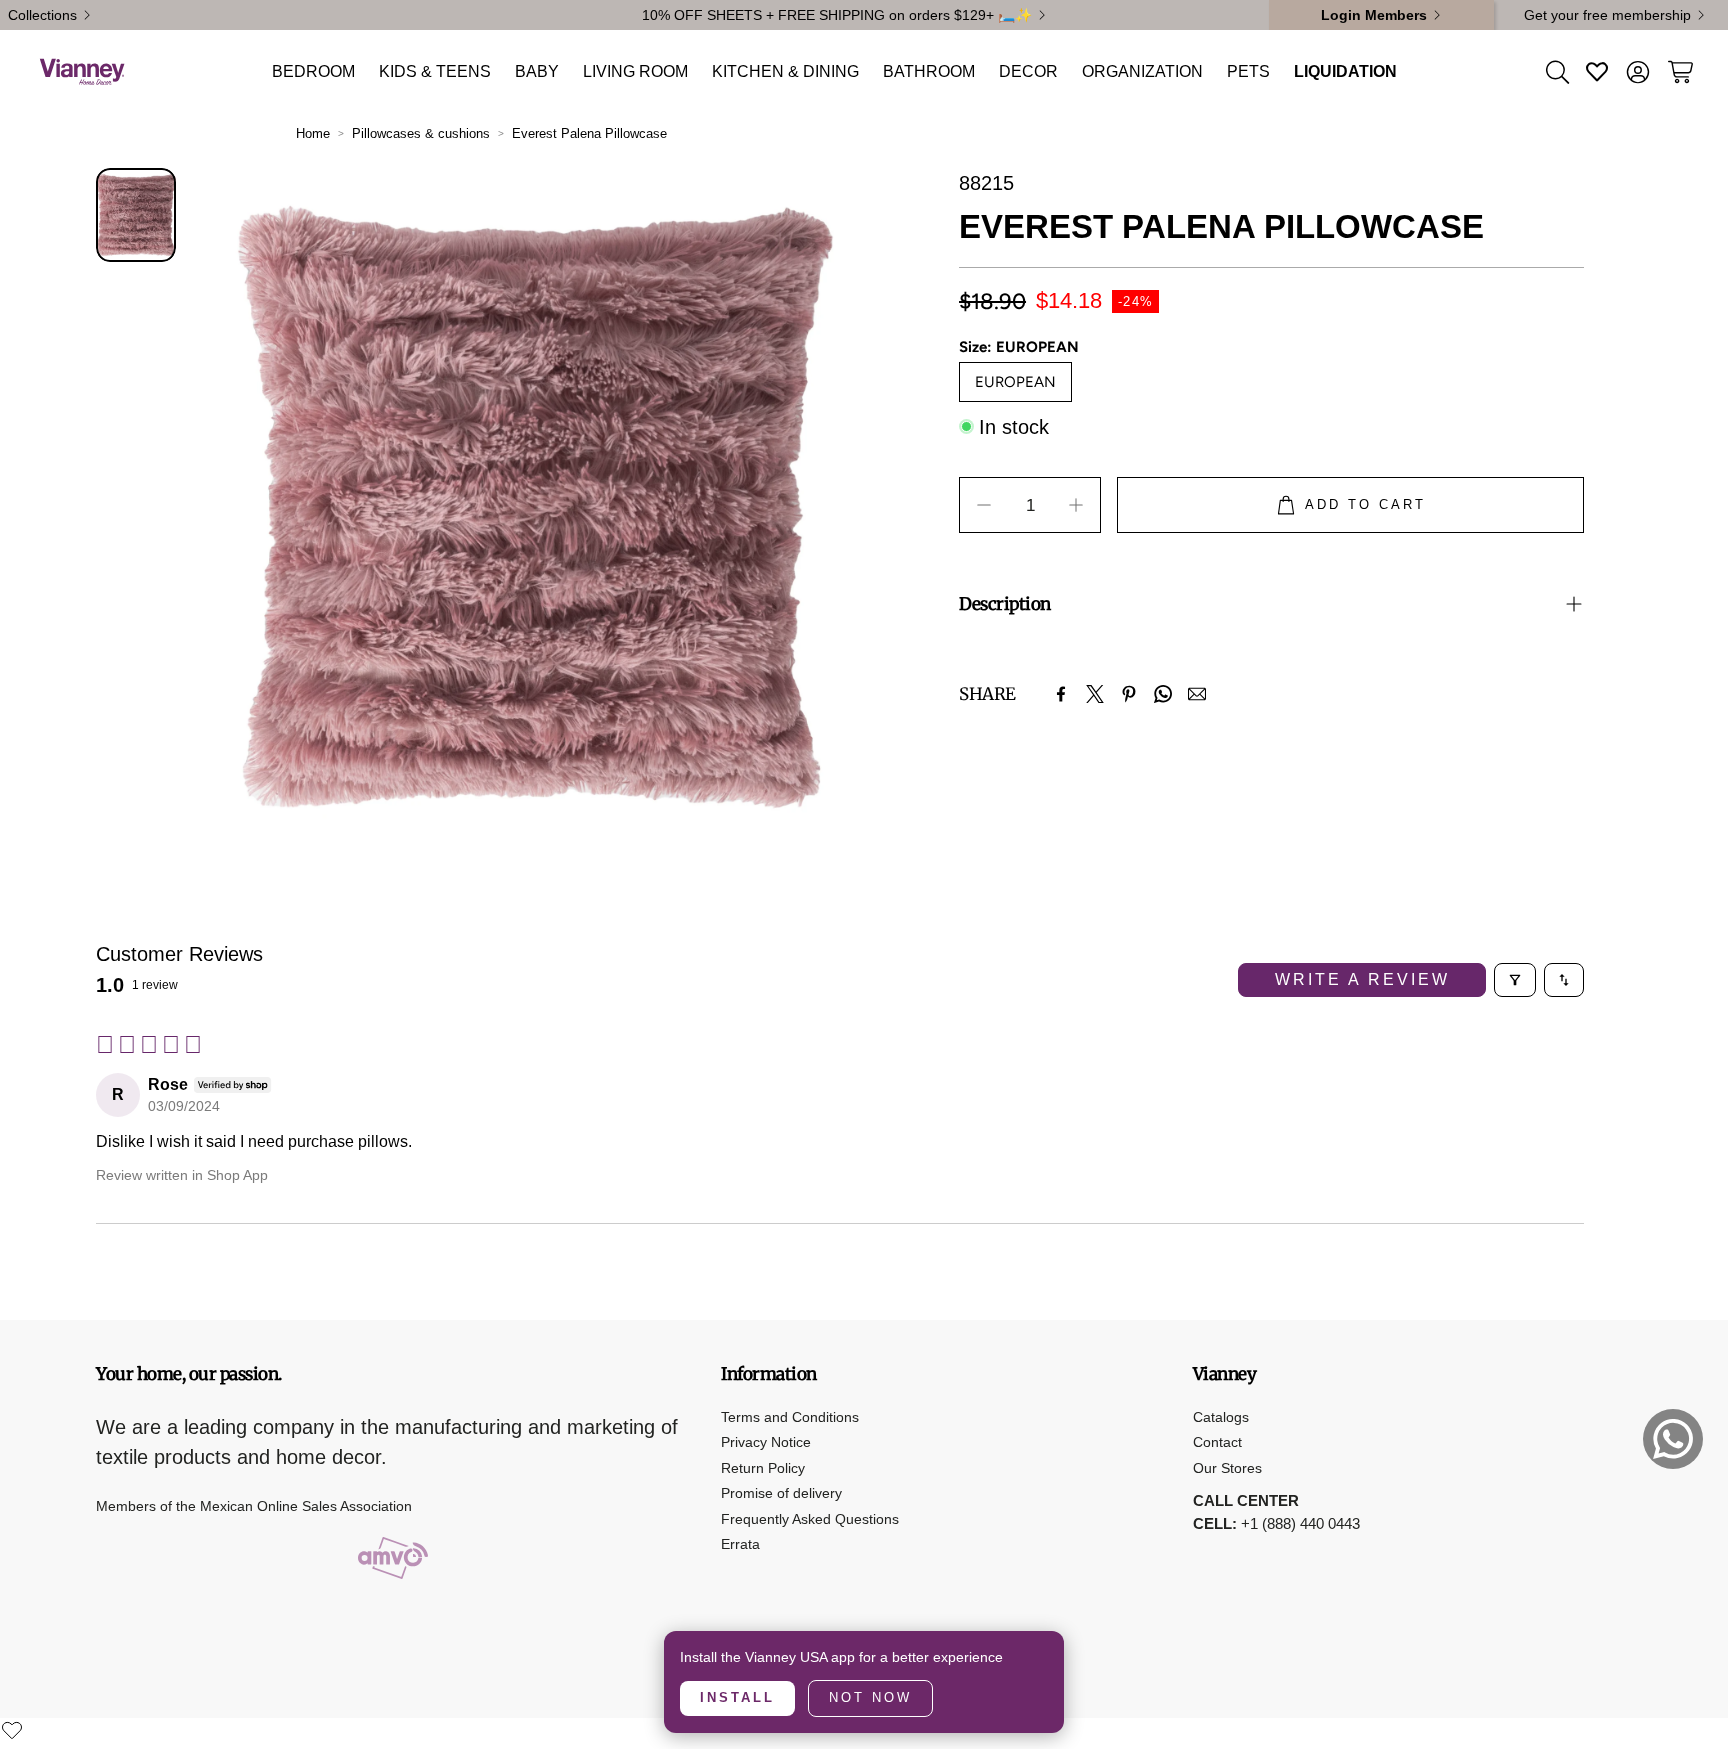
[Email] (1197, 694)
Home (313, 133)
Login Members (1374, 15)
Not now (870, 1697)
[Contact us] (1673, 1439)
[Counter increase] (1076, 505)
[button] (1556, 72)
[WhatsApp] (1163, 694)
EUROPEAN (1015, 381)
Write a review (1362, 979)
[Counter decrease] (984, 505)
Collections (42, 15)
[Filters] (1515, 980)
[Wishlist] (12, 1730)
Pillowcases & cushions (421, 133)
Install (737, 1697)
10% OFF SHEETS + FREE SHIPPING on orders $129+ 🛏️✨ (837, 15)
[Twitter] (1095, 694)
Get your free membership (1607, 15)
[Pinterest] (1129, 694)
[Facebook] (1061, 694)
